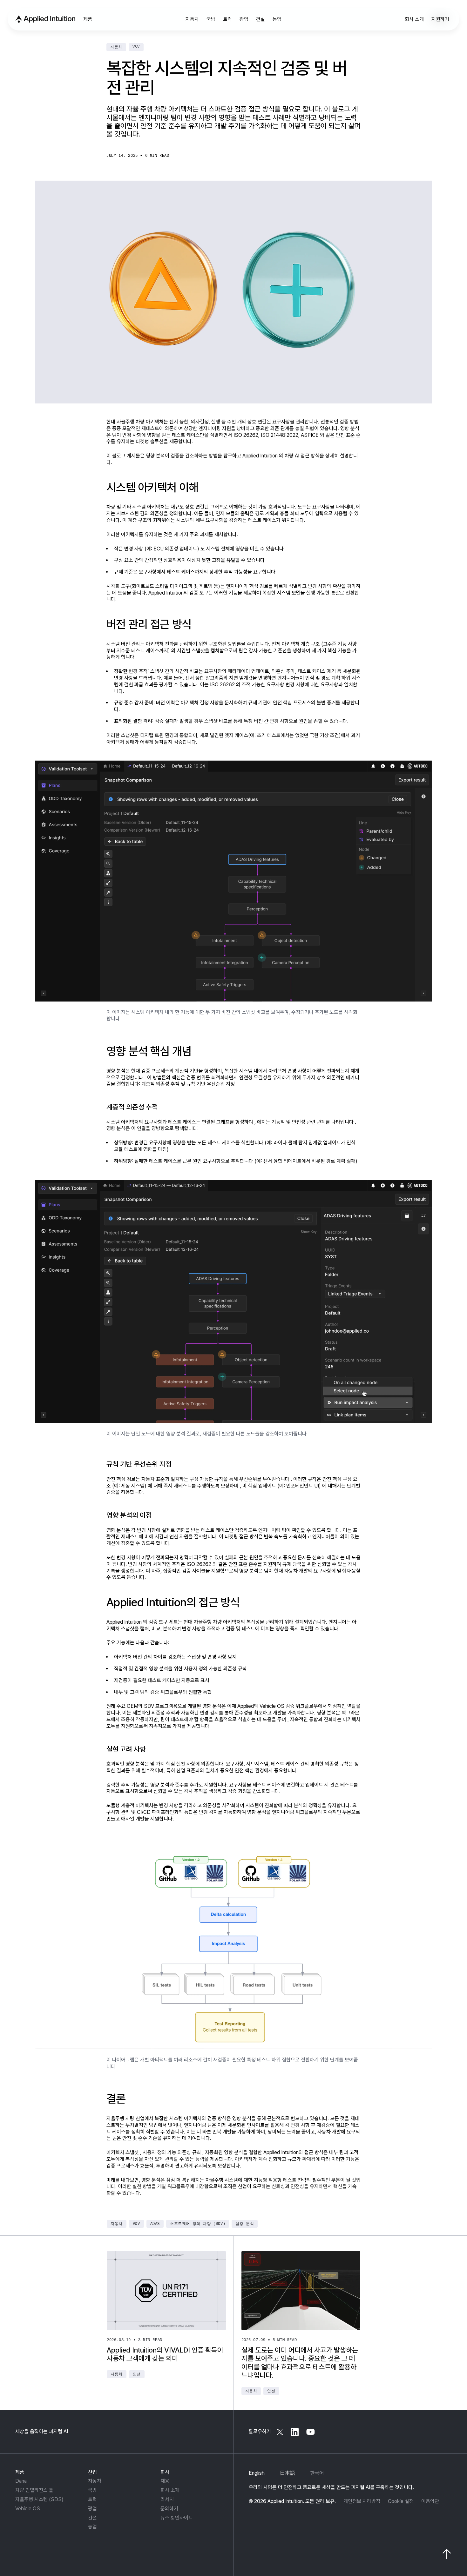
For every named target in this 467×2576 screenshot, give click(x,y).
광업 (92, 2509)
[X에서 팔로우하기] (280, 2432)
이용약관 (430, 2501)
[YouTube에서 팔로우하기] (310, 2432)
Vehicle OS (28, 2509)
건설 (92, 2518)
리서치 (167, 2499)
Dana (21, 2481)
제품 (20, 2472)
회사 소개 (170, 2490)
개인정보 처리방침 (362, 2501)
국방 (92, 2490)
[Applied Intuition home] (44, 19)
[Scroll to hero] (447, 2554)
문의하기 (169, 2509)
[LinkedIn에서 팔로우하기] (295, 2432)
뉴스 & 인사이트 (177, 2518)
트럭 (92, 2499)
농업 (92, 2527)
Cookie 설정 (401, 2501)
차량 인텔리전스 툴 (34, 2490)
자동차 (95, 2481)
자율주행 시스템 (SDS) (39, 2499)
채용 (165, 2481)
